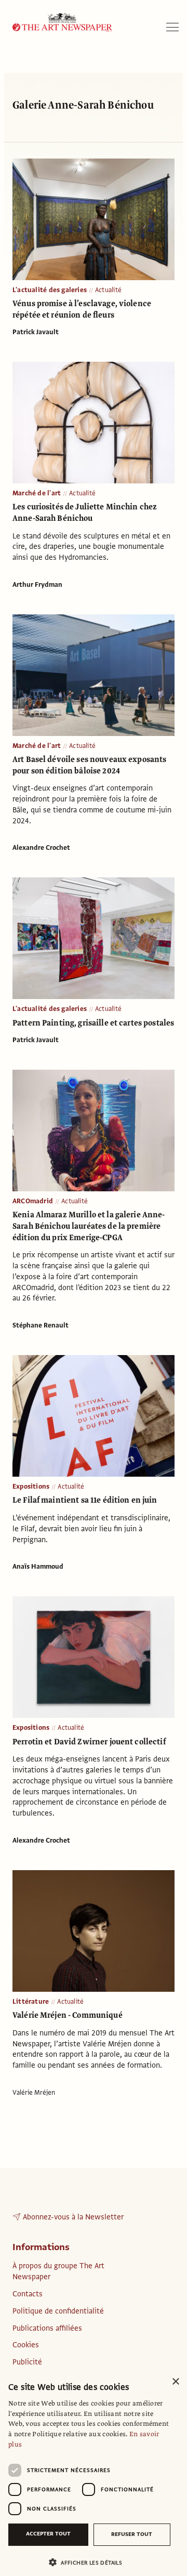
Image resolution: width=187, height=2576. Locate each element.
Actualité (108, 290)
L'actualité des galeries (50, 290)
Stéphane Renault (41, 1325)
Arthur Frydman (37, 585)
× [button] (175, 2382)
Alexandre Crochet (41, 848)
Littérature (31, 2002)
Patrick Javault (36, 332)
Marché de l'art (37, 493)
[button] (89, 2562)
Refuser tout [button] (132, 2534)
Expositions (31, 1487)
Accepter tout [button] (48, 2534)
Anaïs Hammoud (38, 1567)
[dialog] (94, 2473)
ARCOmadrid (33, 1201)
